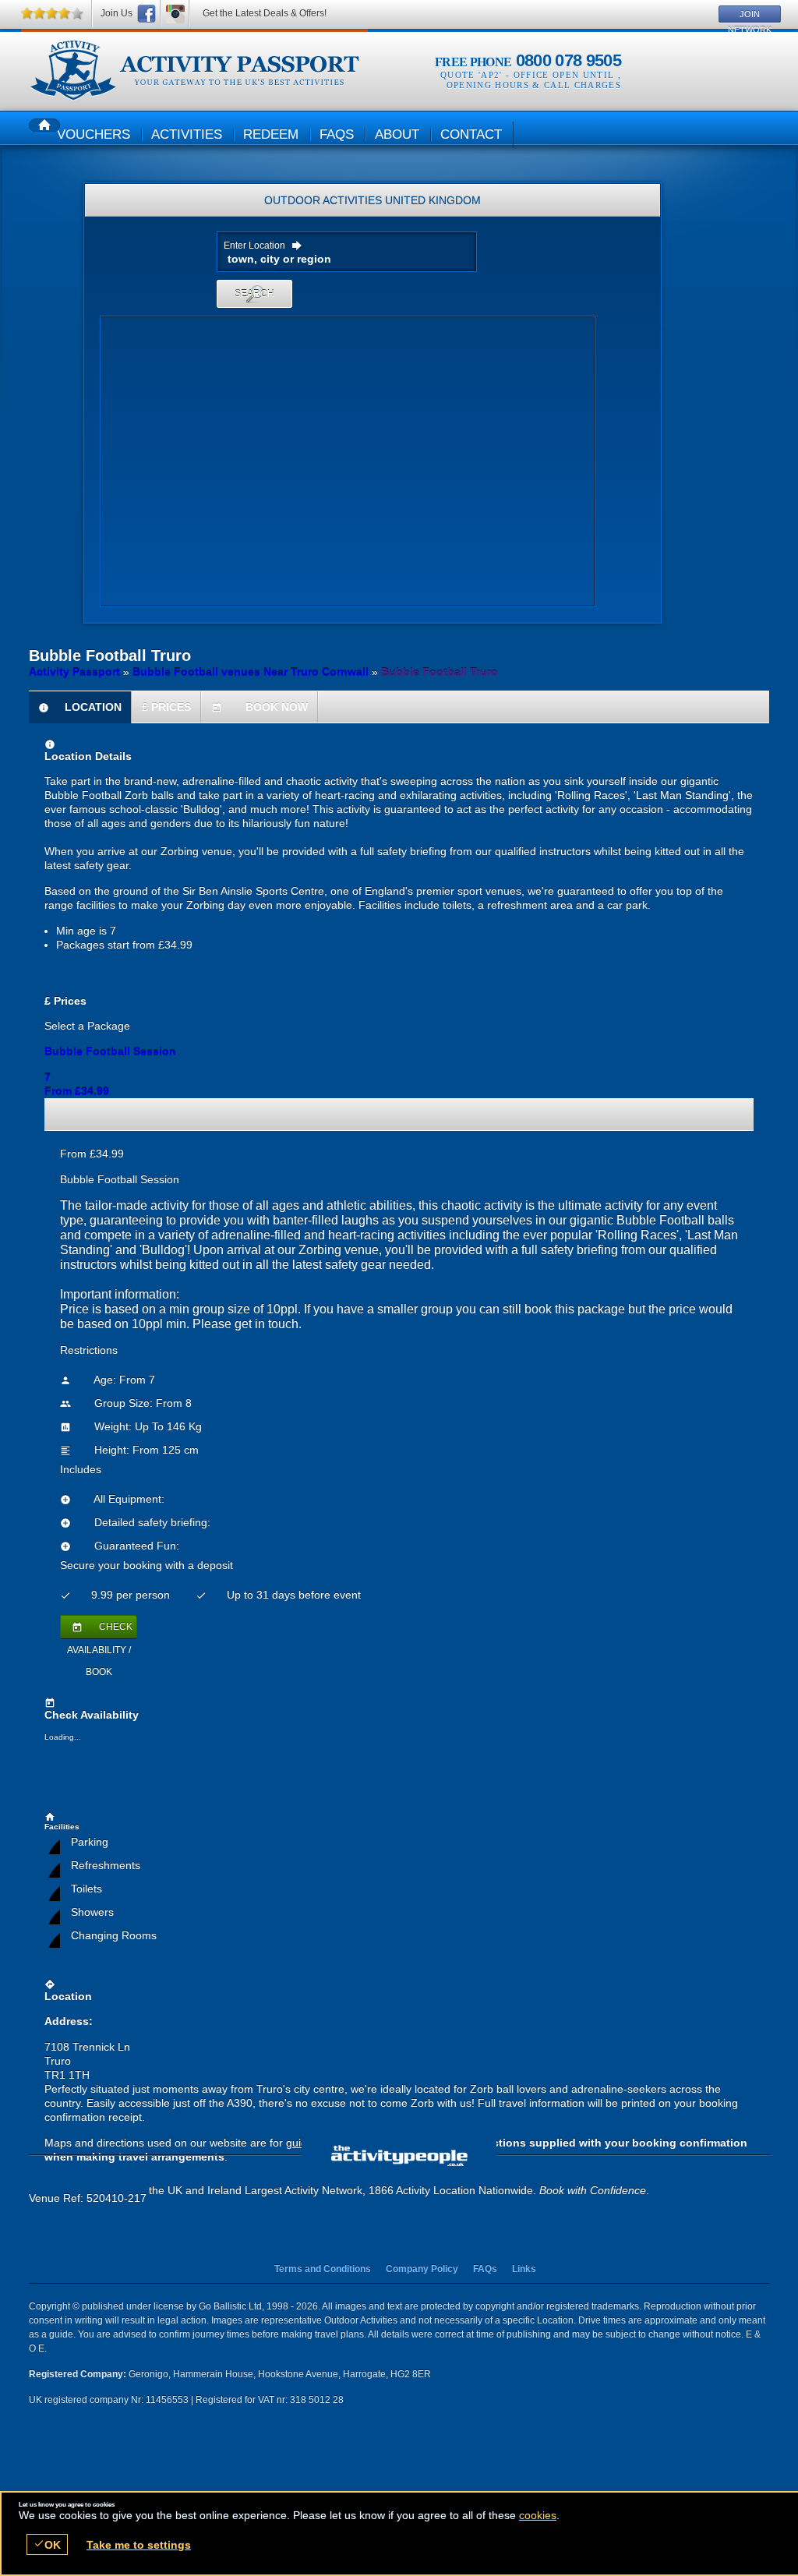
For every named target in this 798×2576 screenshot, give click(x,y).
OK (47, 2544)
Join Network (750, 16)
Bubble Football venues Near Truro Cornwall (251, 672)
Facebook (147, 14)
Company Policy (422, 2269)
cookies (538, 2515)
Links (524, 2269)
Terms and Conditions (323, 2269)
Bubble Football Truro (194, 71)
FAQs (485, 2269)
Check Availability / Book (100, 1630)
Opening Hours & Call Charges (534, 85)
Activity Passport (74, 672)
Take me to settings (139, 2545)
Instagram (175, 14)
